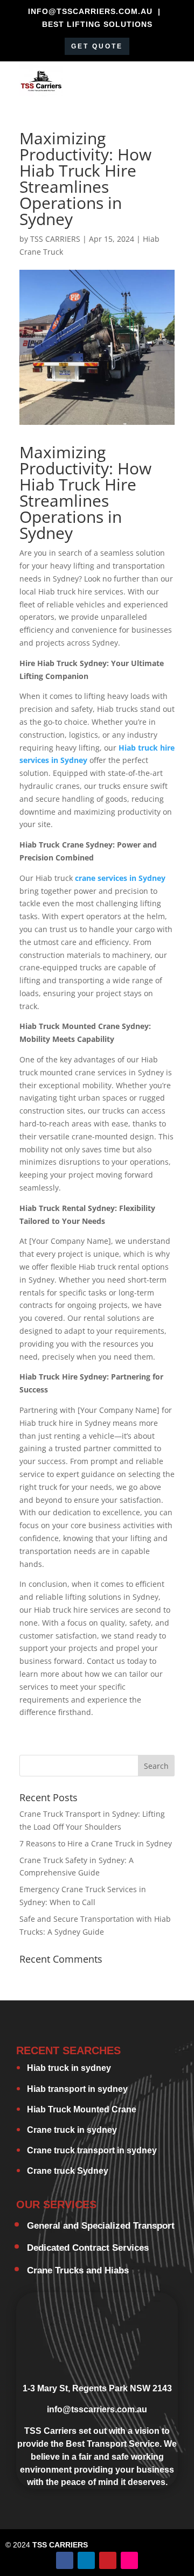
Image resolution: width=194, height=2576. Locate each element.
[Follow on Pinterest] (108, 2560)
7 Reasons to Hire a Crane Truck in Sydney (96, 1843)
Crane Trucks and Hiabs (78, 2270)
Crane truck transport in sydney (92, 2150)
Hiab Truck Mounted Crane (82, 2109)
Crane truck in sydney (72, 2130)
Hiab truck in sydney (69, 2068)
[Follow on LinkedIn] (86, 2560)
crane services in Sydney (120, 878)
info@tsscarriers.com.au (97, 2409)
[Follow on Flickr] (129, 2560)
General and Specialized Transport (101, 2226)
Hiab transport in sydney (77, 2089)
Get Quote (97, 46)
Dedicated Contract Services (88, 2248)
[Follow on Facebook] (65, 2560)
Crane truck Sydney (68, 2171)
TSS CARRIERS (55, 239)
